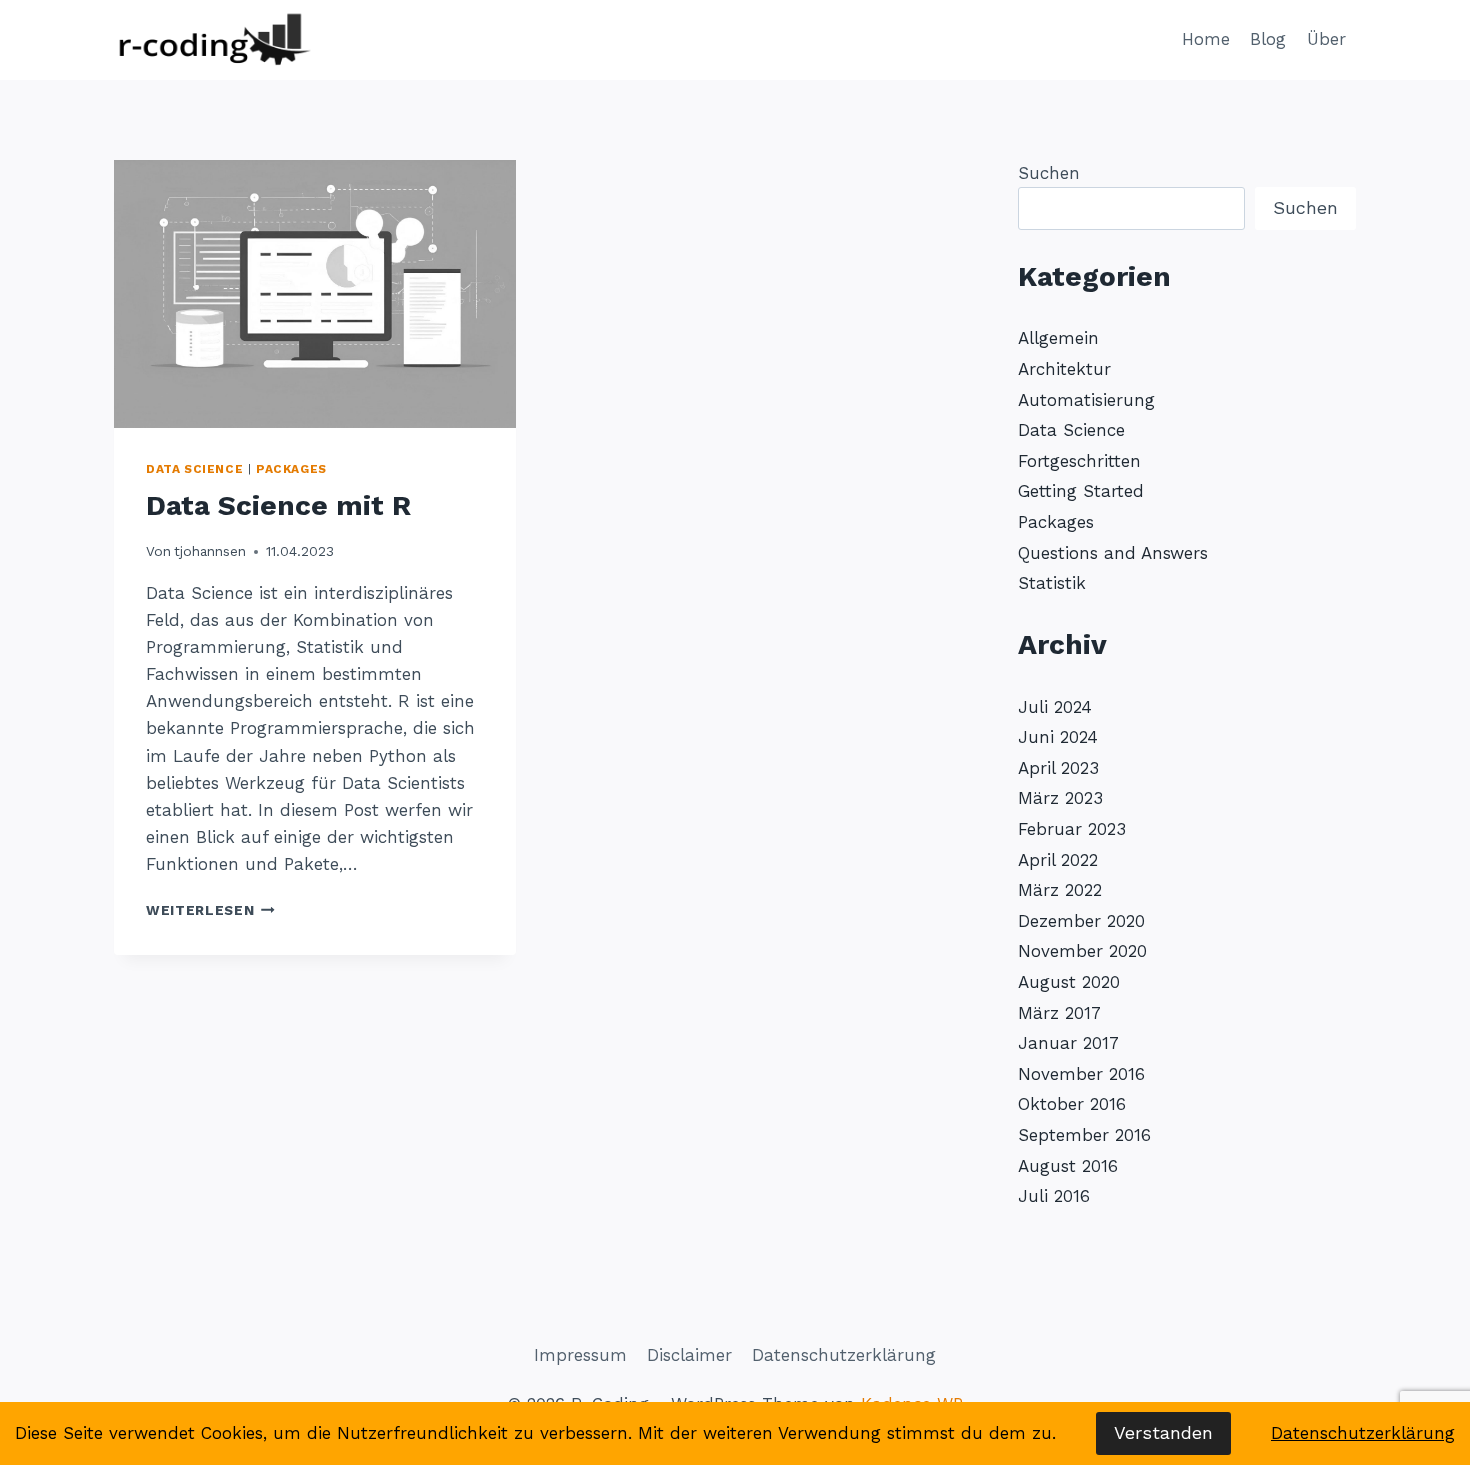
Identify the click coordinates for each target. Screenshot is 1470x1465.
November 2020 (1082, 951)
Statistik (1052, 583)
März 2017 (1059, 1013)
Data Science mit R (278, 505)
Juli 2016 (1054, 1196)
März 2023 (1060, 798)
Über (1326, 39)
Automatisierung (1086, 400)
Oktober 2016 (1072, 1104)
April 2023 (1058, 768)
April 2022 (1058, 860)
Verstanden (1163, 1432)
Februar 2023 (1072, 829)
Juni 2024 (1058, 737)
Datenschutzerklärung (844, 1355)
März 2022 (1060, 890)
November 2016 (1081, 1074)
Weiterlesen (210, 910)
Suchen (1049, 173)
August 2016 (1068, 1166)
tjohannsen (210, 551)
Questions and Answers (1113, 553)
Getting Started (1081, 491)
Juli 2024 (1055, 707)
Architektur (1064, 369)
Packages (291, 469)
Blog (1268, 39)
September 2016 (1084, 1135)
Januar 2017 (1068, 1043)
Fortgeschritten (1079, 461)
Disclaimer (689, 1355)
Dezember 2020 (1081, 921)
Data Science (194, 469)
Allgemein (1058, 338)
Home (1206, 39)
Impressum (580, 1355)
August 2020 (1069, 982)
